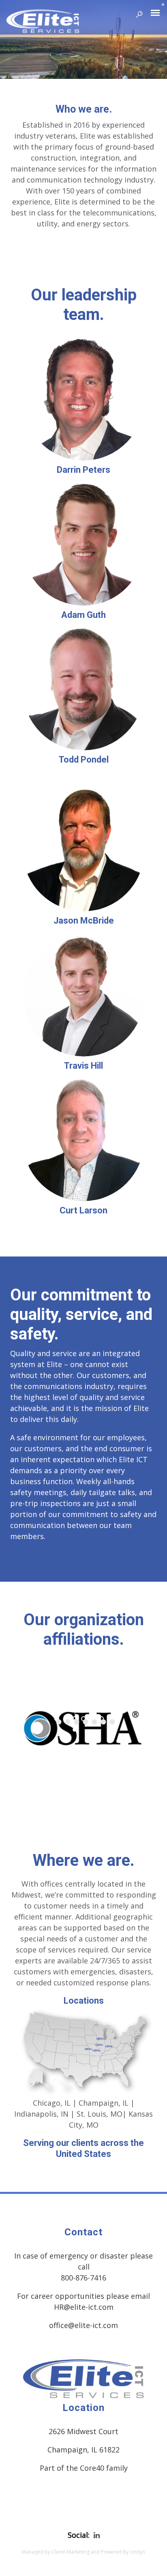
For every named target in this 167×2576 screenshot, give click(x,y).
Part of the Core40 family (84, 2468)
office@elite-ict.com (83, 2325)
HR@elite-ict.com (84, 2307)
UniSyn (137, 2552)
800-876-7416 (83, 2278)
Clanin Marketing (71, 2552)
